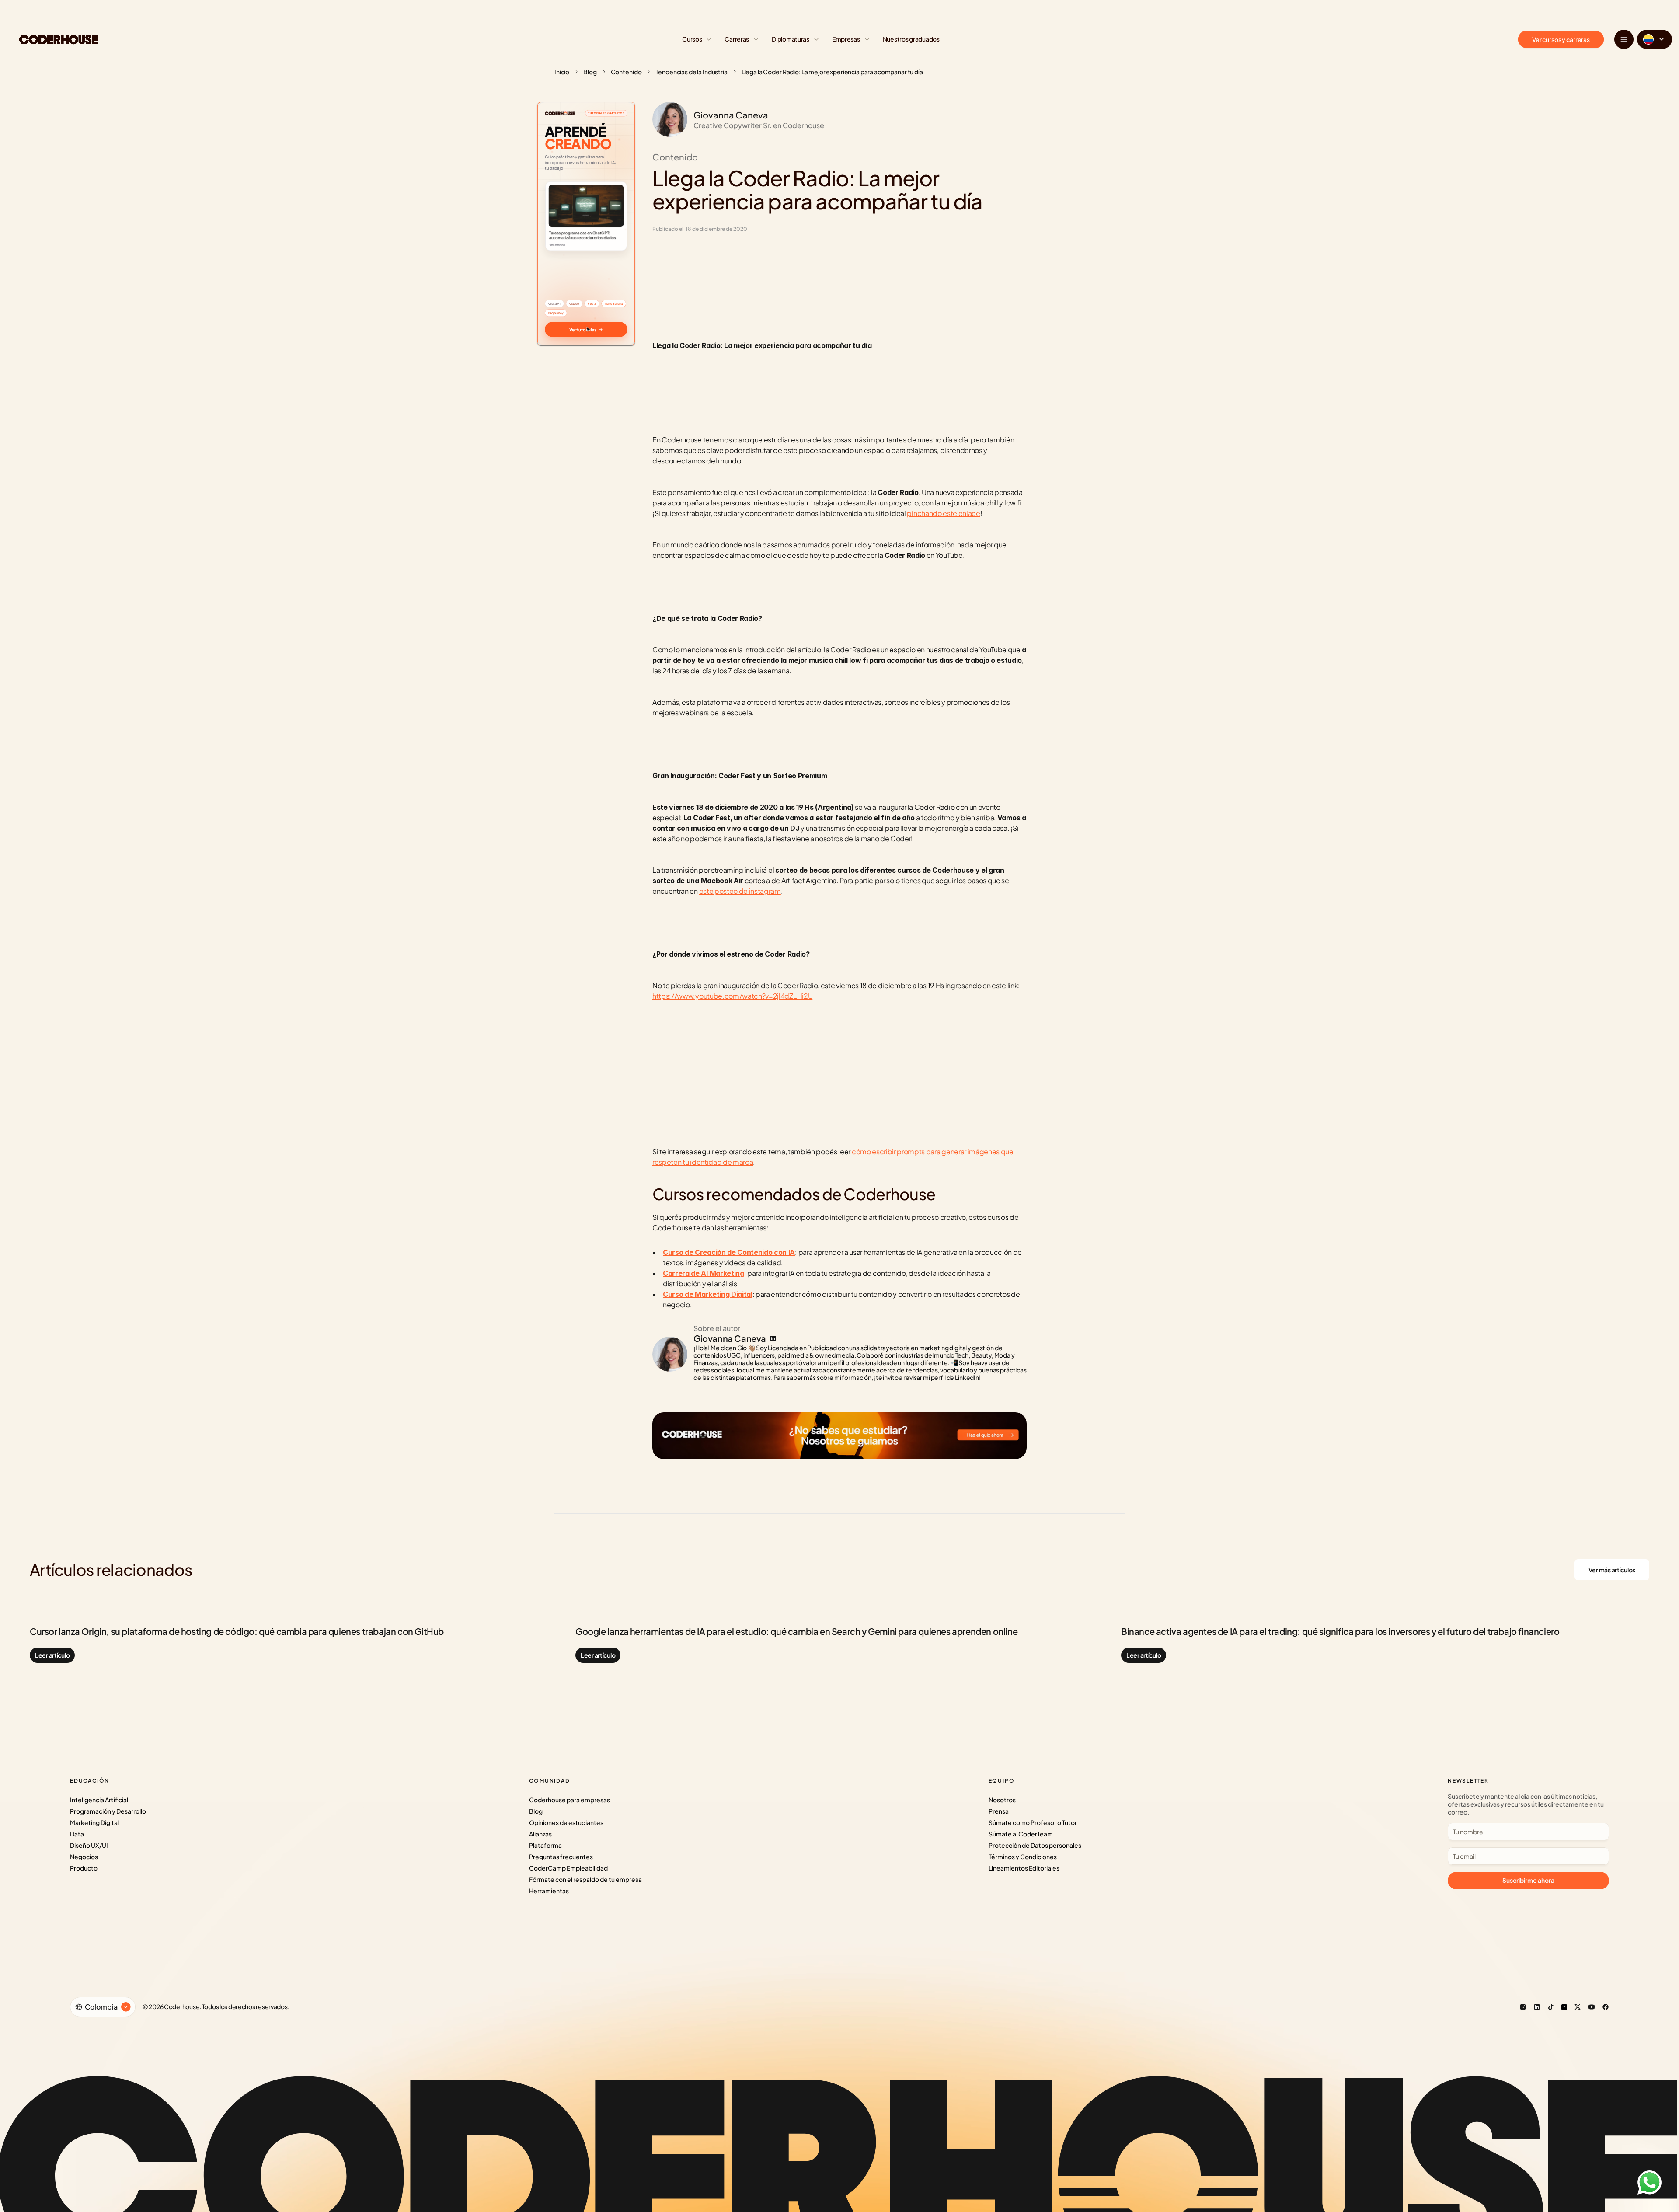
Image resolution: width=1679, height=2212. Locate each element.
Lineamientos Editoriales (1024, 1868)
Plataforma (545, 1845)
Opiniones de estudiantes (566, 1822)
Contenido (626, 72)
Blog (590, 72)
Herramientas (549, 1891)
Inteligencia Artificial (99, 1800)
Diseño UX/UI (89, 1845)
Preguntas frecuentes (561, 1857)
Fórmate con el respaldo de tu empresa (585, 1879)
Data (77, 1834)
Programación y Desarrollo (108, 1811)
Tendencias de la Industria (691, 72)
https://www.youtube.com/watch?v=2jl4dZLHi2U (732, 996)
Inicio (562, 72)
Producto (84, 1868)
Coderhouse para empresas (570, 1800)
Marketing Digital (94, 1822)
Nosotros (1002, 1800)
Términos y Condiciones (1023, 1857)
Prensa (999, 1811)
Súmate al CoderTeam (1021, 1834)
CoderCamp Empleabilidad (568, 1868)
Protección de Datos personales (1035, 1845)
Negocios (84, 1857)
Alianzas (540, 1834)
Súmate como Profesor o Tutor (1033, 1822)
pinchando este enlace (943, 513)
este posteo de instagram (740, 891)
